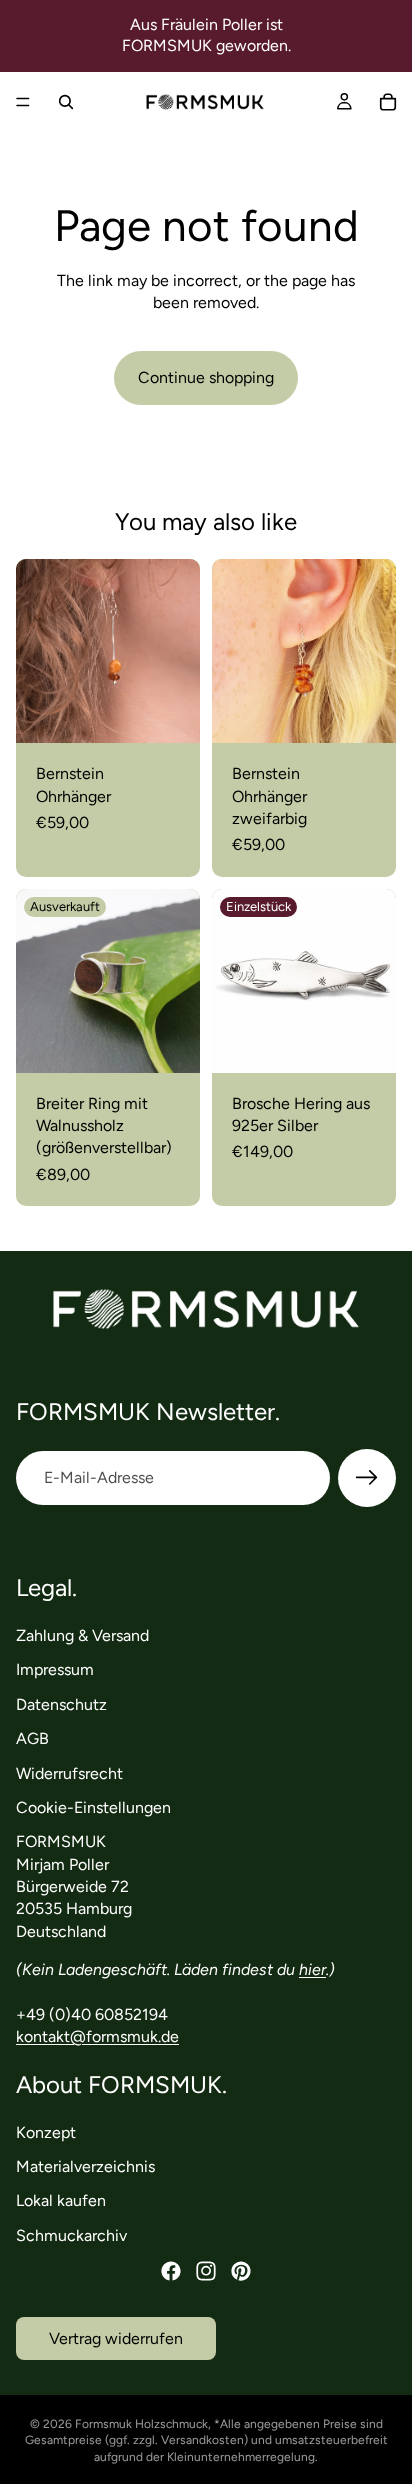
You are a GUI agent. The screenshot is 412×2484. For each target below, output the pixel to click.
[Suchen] (66, 102)
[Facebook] (171, 2271)
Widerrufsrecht (69, 1773)
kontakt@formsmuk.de (97, 2037)
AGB (32, 1738)
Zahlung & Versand (82, 1635)
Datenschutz (61, 1704)
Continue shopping (206, 377)
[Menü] (23, 102)
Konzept (46, 2132)
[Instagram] (206, 2271)
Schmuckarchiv (71, 2235)
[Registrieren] (367, 1478)
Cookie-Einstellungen (93, 1807)
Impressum (55, 1670)
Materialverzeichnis (85, 2166)
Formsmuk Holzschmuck (141, 2424)
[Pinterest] (241, 2271)
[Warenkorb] (388, 102)
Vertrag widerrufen (116, 2338)
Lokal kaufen (61, 2201)
